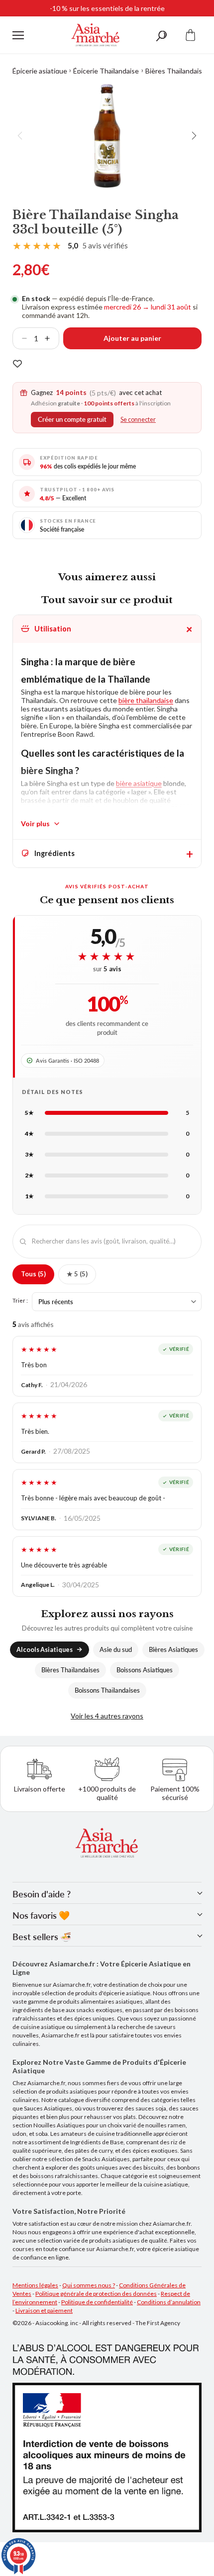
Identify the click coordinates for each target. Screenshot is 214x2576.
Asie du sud (116, 1650)
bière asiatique (139, 783)
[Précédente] (20, 136)
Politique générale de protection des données (96, 2294)
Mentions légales (35, 2285)
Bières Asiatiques (173, 1650)
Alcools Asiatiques (45, 1650)
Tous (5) (33, 1274)
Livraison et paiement (44, 2310)
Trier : (20, 1300)
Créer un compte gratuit (72, 420)
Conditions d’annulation (169, 2302)
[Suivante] (194, 136)
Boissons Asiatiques (145, 1670)
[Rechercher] (161, 35)
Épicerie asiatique (40, 71)
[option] (107, 136)
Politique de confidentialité (97, 2302)
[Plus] (51, 338)
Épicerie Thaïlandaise (106, 71)
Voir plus (35, 823)
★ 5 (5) (77, 1274)
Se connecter (138, 420)
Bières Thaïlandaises (177, 71)
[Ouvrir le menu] (18, 35)
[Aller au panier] (191, 35)
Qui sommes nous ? (89, 2285)
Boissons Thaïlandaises (107, 1690)
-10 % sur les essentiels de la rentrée (107, 8)
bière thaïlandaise (146, 700)
